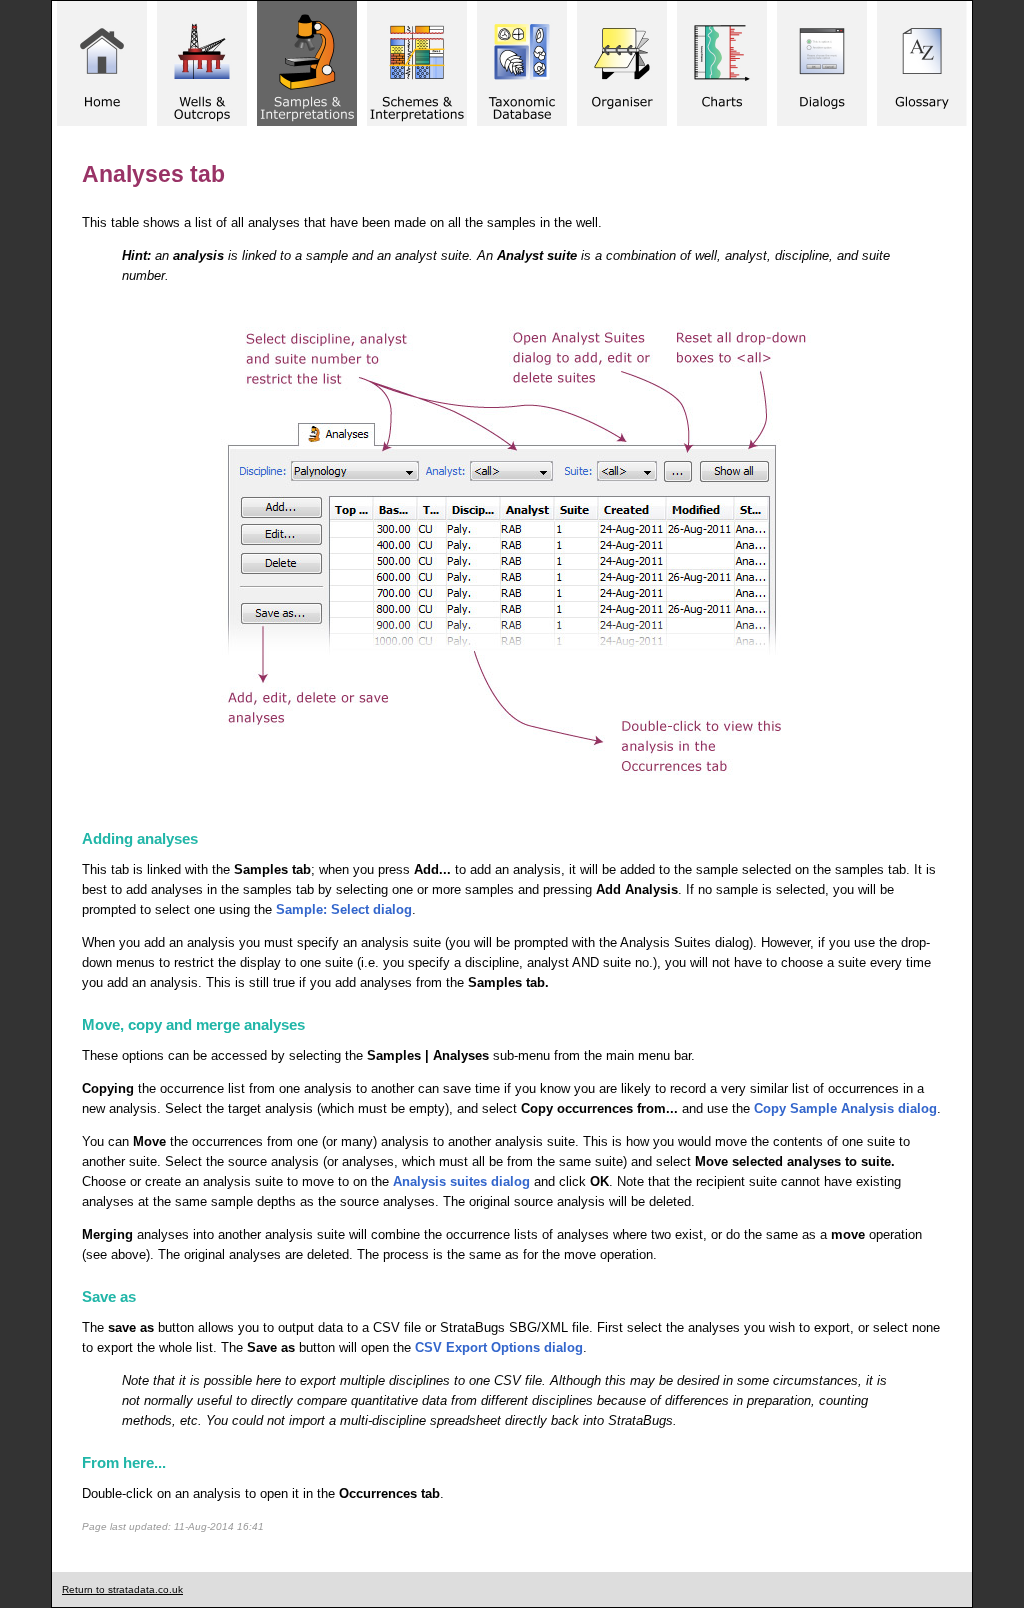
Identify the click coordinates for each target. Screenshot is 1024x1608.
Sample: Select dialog (344, 909)
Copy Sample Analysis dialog (845, 1108)
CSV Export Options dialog (499, 1347)
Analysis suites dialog (461, 1181)
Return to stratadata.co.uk (122, 1589)
